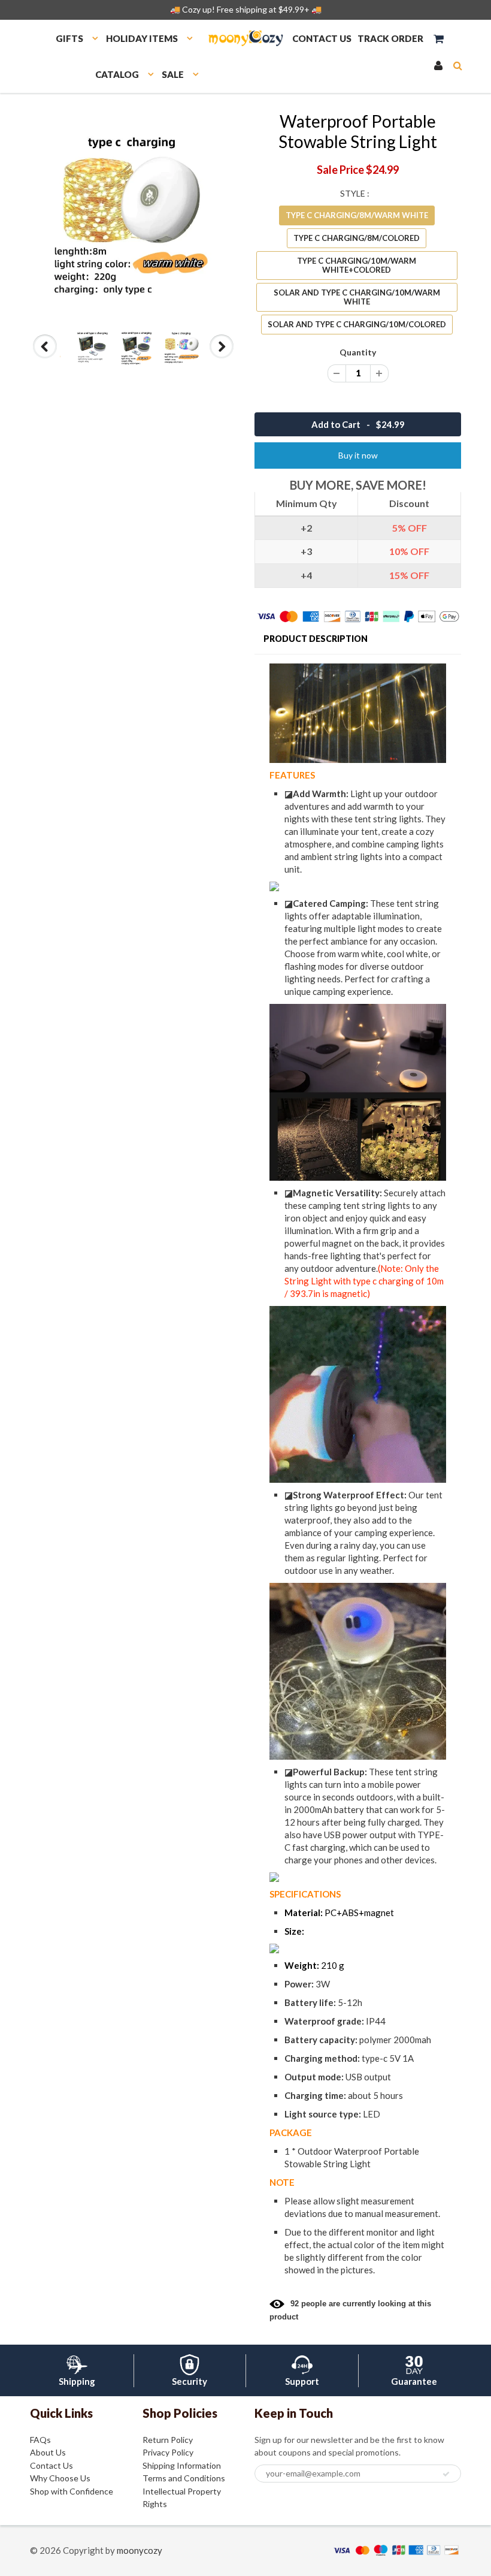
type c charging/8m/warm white (357, 215)
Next (222, 358)
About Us (48, 2452)
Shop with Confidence (72, 2491)
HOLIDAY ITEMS (142, 38)
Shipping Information (182, 2465)
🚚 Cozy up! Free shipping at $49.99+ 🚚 (246, 9)
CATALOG (117, 74)
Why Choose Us (60, 2478)
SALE (173, 74)
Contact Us (51, 2465)
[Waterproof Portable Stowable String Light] (133, 214)
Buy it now (358, 455)
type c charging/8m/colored (357, 238)
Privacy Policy (168, 2452)
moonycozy (140, 2550)
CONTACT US (322, 38)
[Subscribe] (446, 2474)
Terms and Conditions (184, 2478)
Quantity (358, 352)
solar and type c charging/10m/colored (357, 324)
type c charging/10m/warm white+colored (357, 265)
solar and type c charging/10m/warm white (357, 297)
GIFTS (69, 38)
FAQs (40, 2440)
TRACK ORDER (390, 38)
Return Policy (168, 2440)
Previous (46, 358)
